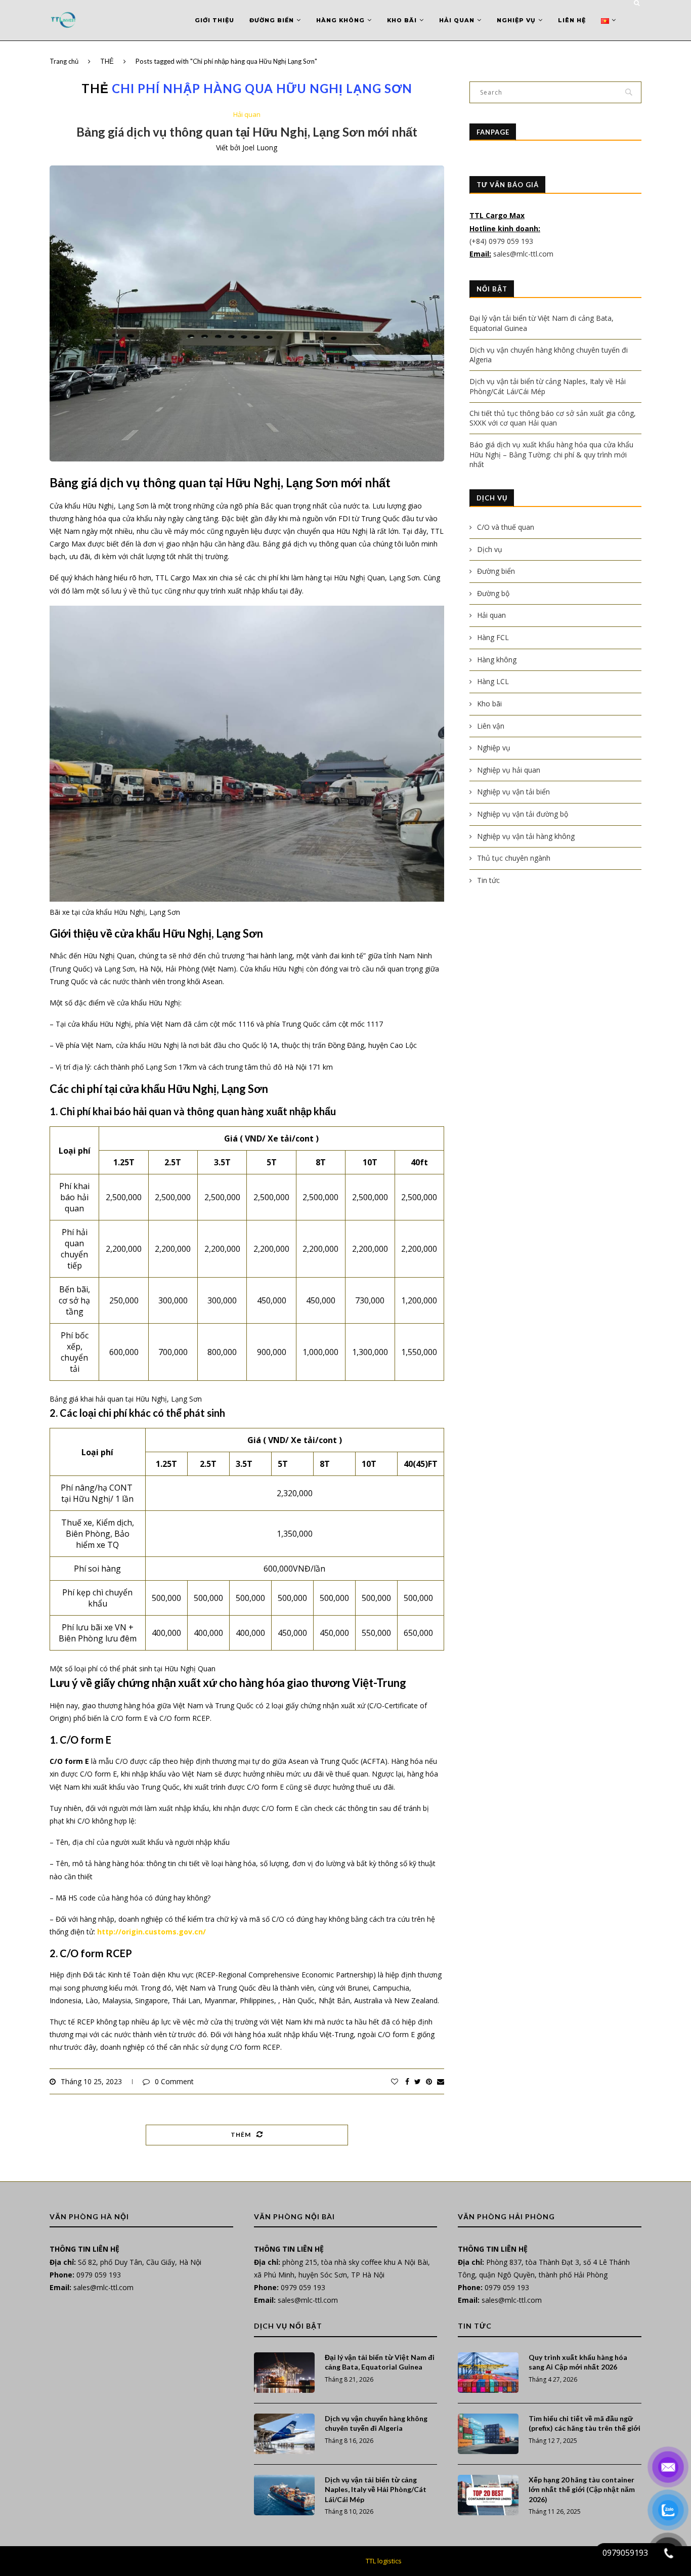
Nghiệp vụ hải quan (509, 770)
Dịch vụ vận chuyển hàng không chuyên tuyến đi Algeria (376, 2423)
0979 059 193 (99, 2275)
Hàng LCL (493, 681)
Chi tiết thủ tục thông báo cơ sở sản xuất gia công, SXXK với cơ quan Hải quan (553, 418)
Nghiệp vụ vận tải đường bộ (523, 814)
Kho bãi (402, 20)
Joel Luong (260, 147)
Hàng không (340, 20)
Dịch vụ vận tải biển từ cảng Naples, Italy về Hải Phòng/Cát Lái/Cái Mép (376, 2489)
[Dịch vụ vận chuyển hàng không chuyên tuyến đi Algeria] (284, 2434)
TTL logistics (384, 2561)
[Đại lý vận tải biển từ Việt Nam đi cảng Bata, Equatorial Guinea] (284, 2373)
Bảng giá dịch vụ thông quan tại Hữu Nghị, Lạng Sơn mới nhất (247, 132)
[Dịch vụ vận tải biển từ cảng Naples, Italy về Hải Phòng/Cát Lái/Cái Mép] (284, 2495)
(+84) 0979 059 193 (502, 241)
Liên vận (491, 726)
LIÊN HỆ (572, 20)
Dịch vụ (490, 549)
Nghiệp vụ (516, 20)
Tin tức (488, 880)
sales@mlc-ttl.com (523, 254)
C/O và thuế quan (506, 527)
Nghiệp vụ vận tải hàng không (526, 836)
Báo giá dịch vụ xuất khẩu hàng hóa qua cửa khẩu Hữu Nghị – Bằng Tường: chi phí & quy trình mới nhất (551, 454)
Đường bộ (493, 593)
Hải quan (457, 20)
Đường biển (272, 20)
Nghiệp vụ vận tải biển (513, 792)
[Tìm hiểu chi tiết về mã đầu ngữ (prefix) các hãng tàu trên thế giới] (488, 2434)
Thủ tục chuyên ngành (514, 858)
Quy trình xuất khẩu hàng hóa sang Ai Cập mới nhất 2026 (578, 2362)
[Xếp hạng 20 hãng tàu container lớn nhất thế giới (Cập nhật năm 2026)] (488, 2495)
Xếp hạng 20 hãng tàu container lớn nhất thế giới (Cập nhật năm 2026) (582, 2489)
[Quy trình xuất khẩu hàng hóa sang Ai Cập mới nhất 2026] (488, 2373)
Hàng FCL (493, 637)
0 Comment (174, 2081)
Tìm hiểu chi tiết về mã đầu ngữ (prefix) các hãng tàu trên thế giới (585, 2423)
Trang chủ (64, 61)
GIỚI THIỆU (214, 20)
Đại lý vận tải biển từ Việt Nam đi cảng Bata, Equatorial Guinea (380, 2362)
